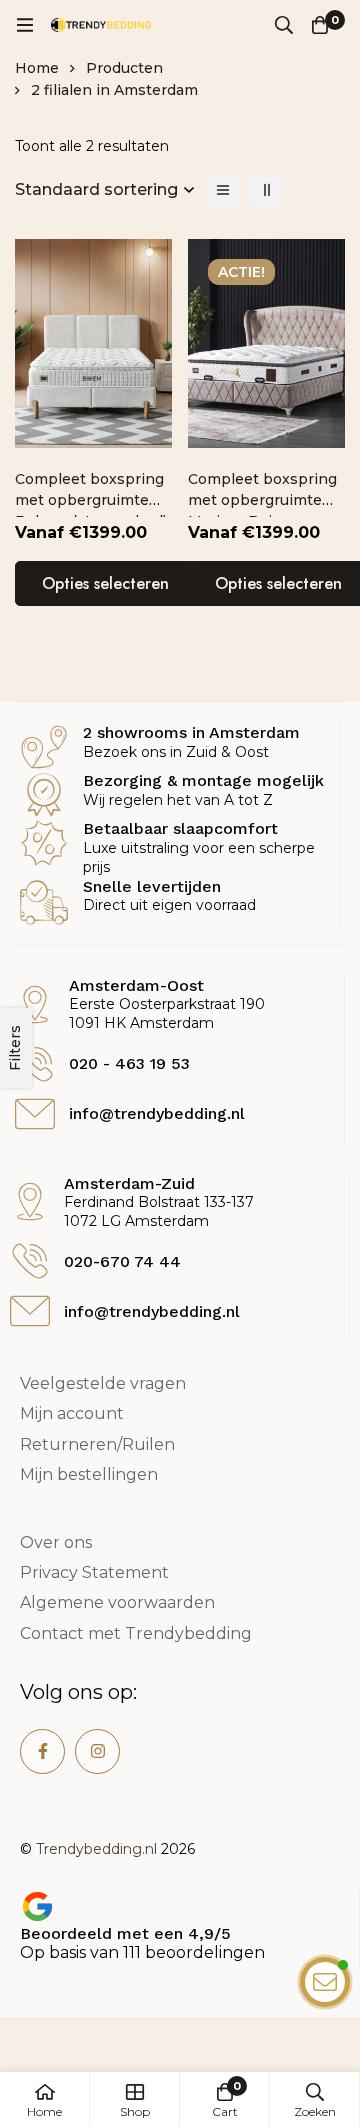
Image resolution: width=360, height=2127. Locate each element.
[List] (223, 190)
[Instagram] (97, 1751)
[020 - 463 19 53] (35, 1064)
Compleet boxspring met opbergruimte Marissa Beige (262, 500)
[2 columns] (267, 190)
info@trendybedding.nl (152, 1311)
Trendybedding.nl (96, 1849)
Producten (124, 68)
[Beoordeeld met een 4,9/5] (37, 1906)
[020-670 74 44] (30, 1261)
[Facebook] (42, 1751)
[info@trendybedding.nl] (30, 1311)
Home (37, 68)
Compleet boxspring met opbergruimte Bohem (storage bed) (91, 500)
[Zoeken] (284, 25)
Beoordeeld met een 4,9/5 (125, 1933)
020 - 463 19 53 (129, 1063)
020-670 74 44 (122, 1261)
